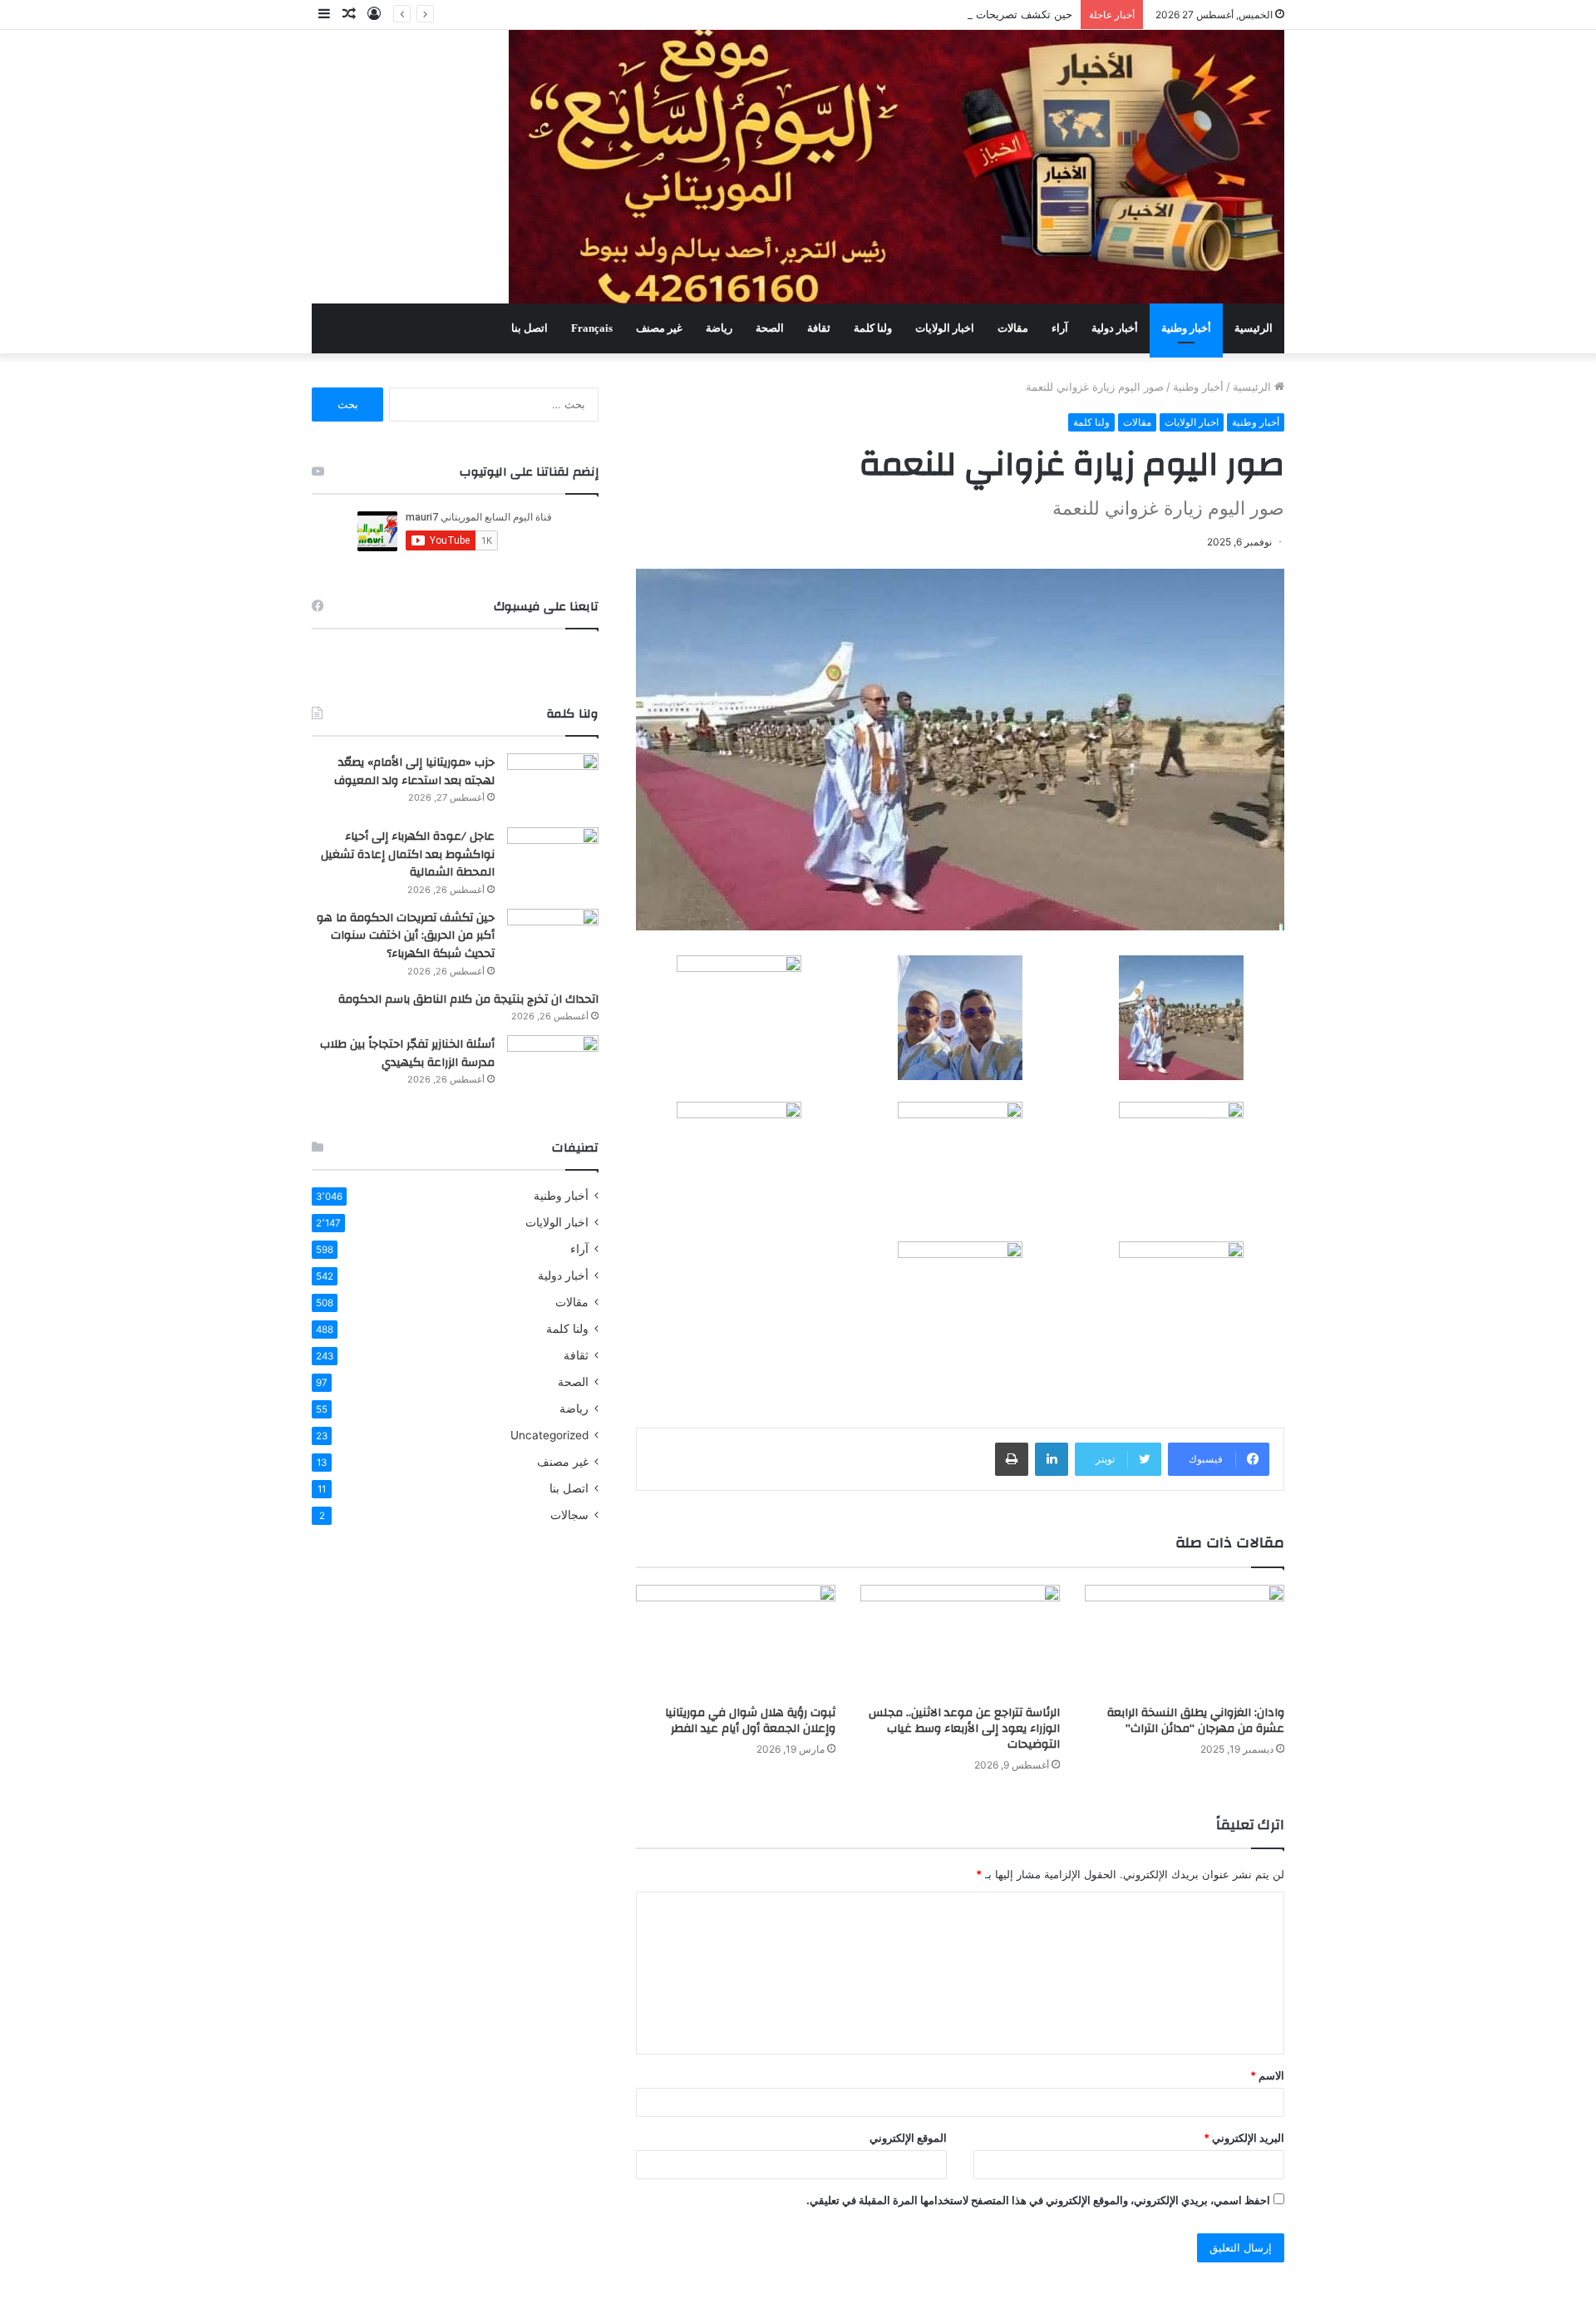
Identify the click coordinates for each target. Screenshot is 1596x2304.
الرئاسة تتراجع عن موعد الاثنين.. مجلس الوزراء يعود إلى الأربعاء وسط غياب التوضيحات (964, 1729)
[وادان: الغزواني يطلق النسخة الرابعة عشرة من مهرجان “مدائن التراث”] (1185, 1641)
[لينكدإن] (1052, 1459)
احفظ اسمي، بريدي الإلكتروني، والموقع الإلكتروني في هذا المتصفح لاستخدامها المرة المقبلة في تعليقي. (1038, 2200)
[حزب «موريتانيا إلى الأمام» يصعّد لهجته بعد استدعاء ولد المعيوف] (553, 784)
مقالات (1013, 328)
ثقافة (819, 328)
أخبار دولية (1115, 328)
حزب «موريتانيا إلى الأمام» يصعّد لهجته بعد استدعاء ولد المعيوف (414, 772)
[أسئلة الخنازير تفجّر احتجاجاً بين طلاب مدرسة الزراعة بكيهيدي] (553, 1066)
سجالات (569, 1515)
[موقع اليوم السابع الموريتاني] (897, 167)
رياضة (719, 328)
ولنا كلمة (873, 328)
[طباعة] (1012, 1459)
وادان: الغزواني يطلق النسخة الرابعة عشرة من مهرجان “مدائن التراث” (1196, 1721)
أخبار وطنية (1186, 328)
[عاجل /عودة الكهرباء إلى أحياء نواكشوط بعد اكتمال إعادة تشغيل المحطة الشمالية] (553, 858)
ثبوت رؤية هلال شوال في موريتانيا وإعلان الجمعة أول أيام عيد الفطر (750, 1721)
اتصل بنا (530, 328)
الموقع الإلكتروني (908, 2138)
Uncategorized (549, 1435)
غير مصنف (659, 328)
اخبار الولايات (945, 328)
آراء (1060, 328)
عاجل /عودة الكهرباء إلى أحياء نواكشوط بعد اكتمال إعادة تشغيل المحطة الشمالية (408, 854)
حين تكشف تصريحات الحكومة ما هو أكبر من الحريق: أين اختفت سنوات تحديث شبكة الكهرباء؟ (857, 14)
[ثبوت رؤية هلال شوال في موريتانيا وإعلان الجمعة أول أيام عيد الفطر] (736, 1641)
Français (592, 328)
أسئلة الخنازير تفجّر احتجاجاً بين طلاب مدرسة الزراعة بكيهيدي (407, 1053)
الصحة (770, 328)
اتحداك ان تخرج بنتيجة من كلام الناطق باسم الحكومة (468, 999)
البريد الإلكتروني (1244, 2138)
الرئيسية (1254, 328)
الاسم (1267, 2075)
